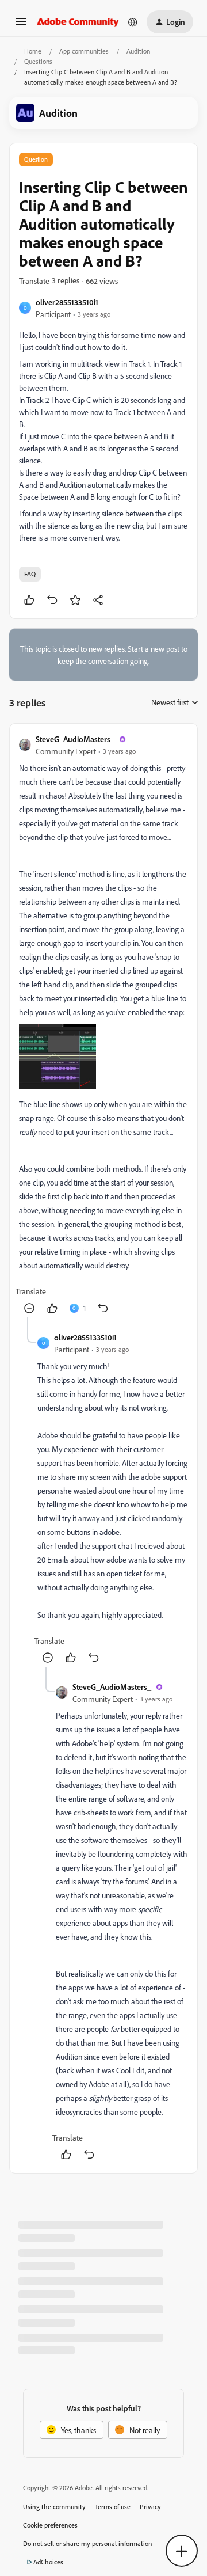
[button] (21, 25)
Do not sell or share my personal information (88, 2543)
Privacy (150, 2507)
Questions (38, 61)
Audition (138, 51)
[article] (103, 1025)
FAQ (30, 574)
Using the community (54, 2507)
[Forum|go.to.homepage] (78, 22)
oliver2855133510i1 (67, 302)
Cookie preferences (50, 2525)
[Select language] (133, 22)
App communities (84, 51)
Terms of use (113, 2507)
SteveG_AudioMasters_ (75, 739)
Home (33, 51)
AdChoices (48, 2562)
